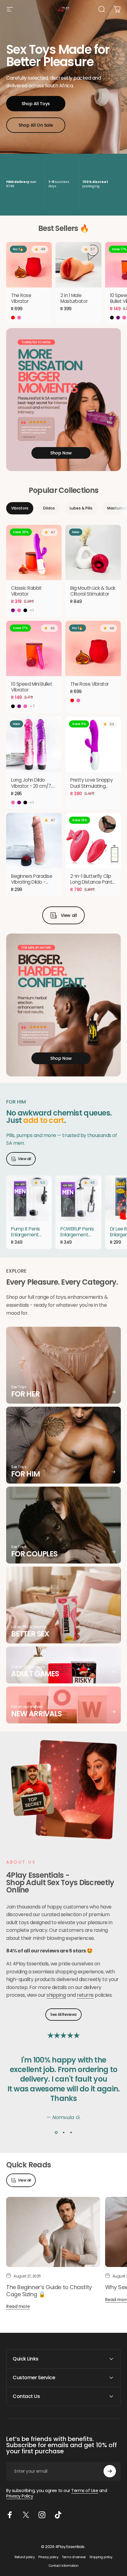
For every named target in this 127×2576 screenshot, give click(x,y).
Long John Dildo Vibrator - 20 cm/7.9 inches (33, 786)
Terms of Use (85, 2491)
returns (85, 1995)
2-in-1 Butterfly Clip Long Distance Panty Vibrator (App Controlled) (93, 885)
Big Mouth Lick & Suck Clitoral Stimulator (93, 591)
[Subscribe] (110, 2471)
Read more (18, 2306)
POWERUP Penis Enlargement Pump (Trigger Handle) (77, 1238)
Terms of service (74, 2557)
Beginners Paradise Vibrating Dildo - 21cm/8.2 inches (32, 882)
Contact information (64, 2566)
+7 (32, 706)
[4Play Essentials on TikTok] (58, 2515)
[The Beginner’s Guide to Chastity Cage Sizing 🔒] (53, 2232)
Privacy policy (48, 2557)
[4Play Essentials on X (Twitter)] (26, 2515)
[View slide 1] (56, 2133)
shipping (56, 1995)
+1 (32, 610)
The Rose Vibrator (21, 298)
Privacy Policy (20, 2496)
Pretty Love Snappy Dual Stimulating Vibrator (92, 786)
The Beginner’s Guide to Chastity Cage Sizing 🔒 (49, 2291)
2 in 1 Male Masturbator (74, 298)
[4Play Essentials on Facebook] (10, 2515)
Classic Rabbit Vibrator (26, 591)
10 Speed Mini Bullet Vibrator (32, 687)
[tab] (20, 508)
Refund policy (25, 2557)
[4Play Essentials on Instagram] (42, 2515)
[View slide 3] (71, 2133)
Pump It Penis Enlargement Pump (26, 1235)
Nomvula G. (66, 2117)
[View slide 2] (63, 2133)
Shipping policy (101, 2557)
